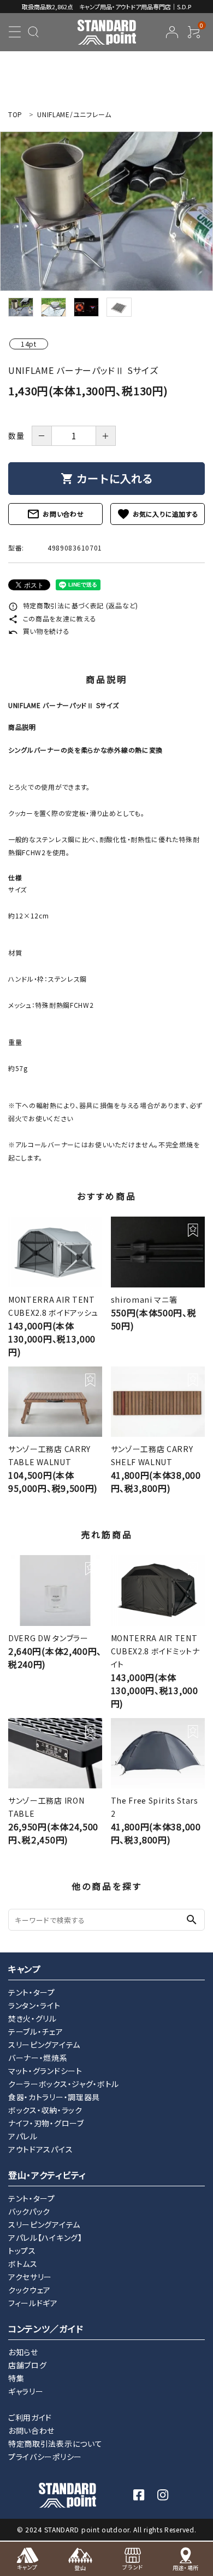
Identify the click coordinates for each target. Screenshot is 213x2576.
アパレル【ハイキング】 (45, 2238)
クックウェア (29, 2290)
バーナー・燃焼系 (38, 2058)
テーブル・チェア (36, 2031)
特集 (16, 2378)
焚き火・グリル (32, 2018)
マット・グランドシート (45, 2071)
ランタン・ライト (34, 2005)
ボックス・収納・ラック (45, 2110)
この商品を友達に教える (52, 618)
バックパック (29, 2211)
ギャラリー (26, 2391)
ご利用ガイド (30, 2417)
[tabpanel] (106, 211)
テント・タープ (32, 1992)
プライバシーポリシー (45, 2457)
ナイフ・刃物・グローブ (46, 2123)
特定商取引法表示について (55, 2444)
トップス (22, 2251)
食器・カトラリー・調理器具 (54, 2097)
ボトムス (23, 2264)
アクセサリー (30, 2277)
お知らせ (23, 2352)
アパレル (23, 2136)
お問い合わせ (55, 514)
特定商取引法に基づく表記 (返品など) (73, 605)
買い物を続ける (39, 631)
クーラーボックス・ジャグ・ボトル (64, 2084)
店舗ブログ (28, 2365)
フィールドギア (33, 2303)
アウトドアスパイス (40, 2149)
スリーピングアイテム (44, 2045)
